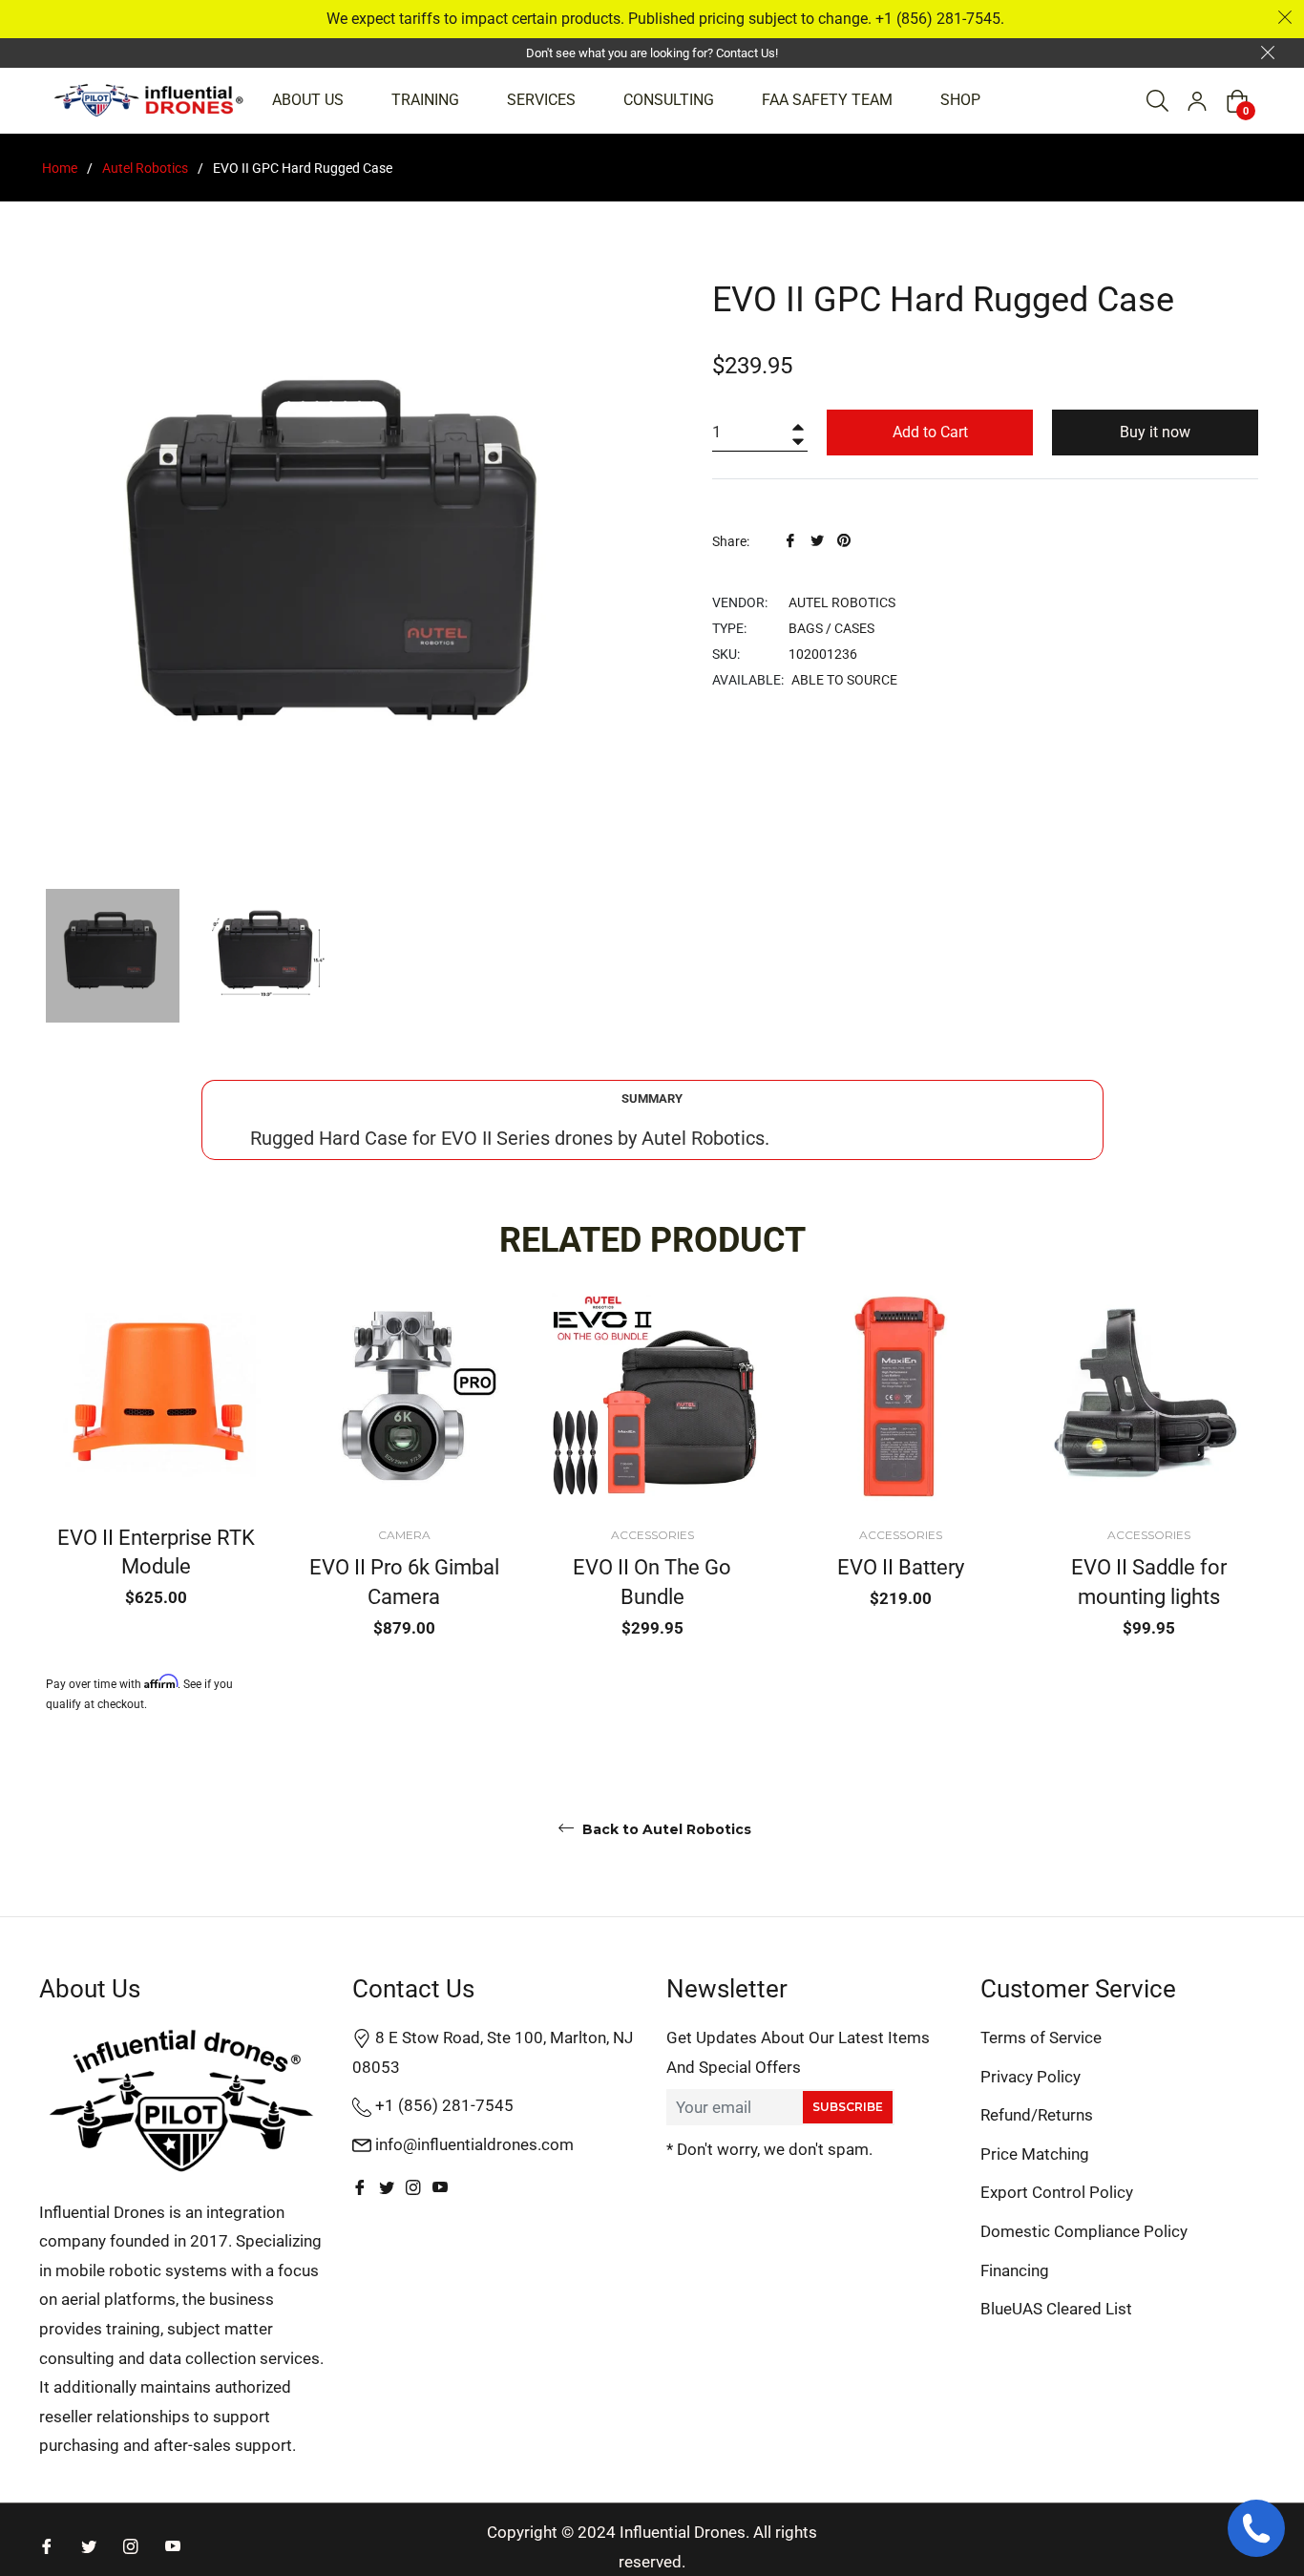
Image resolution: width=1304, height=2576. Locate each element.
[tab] (652, 1098)
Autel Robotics (145, 168)
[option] (156, 1501)
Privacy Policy (1031, 2077)
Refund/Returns (1037, 2115)
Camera (404, 1535)
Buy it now (1155, 432)
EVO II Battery (901, 1567)
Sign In (1197, 101)
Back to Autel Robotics (665, 1829)
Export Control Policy (1057, 2192)
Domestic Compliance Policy (1084, 2231)
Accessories (652, 1535)
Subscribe (848, 2107)
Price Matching (1035, 2154)
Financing (1015, 2270)
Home (60, 168)
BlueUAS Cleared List (1056, 2309)
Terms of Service (1041, 2038)
